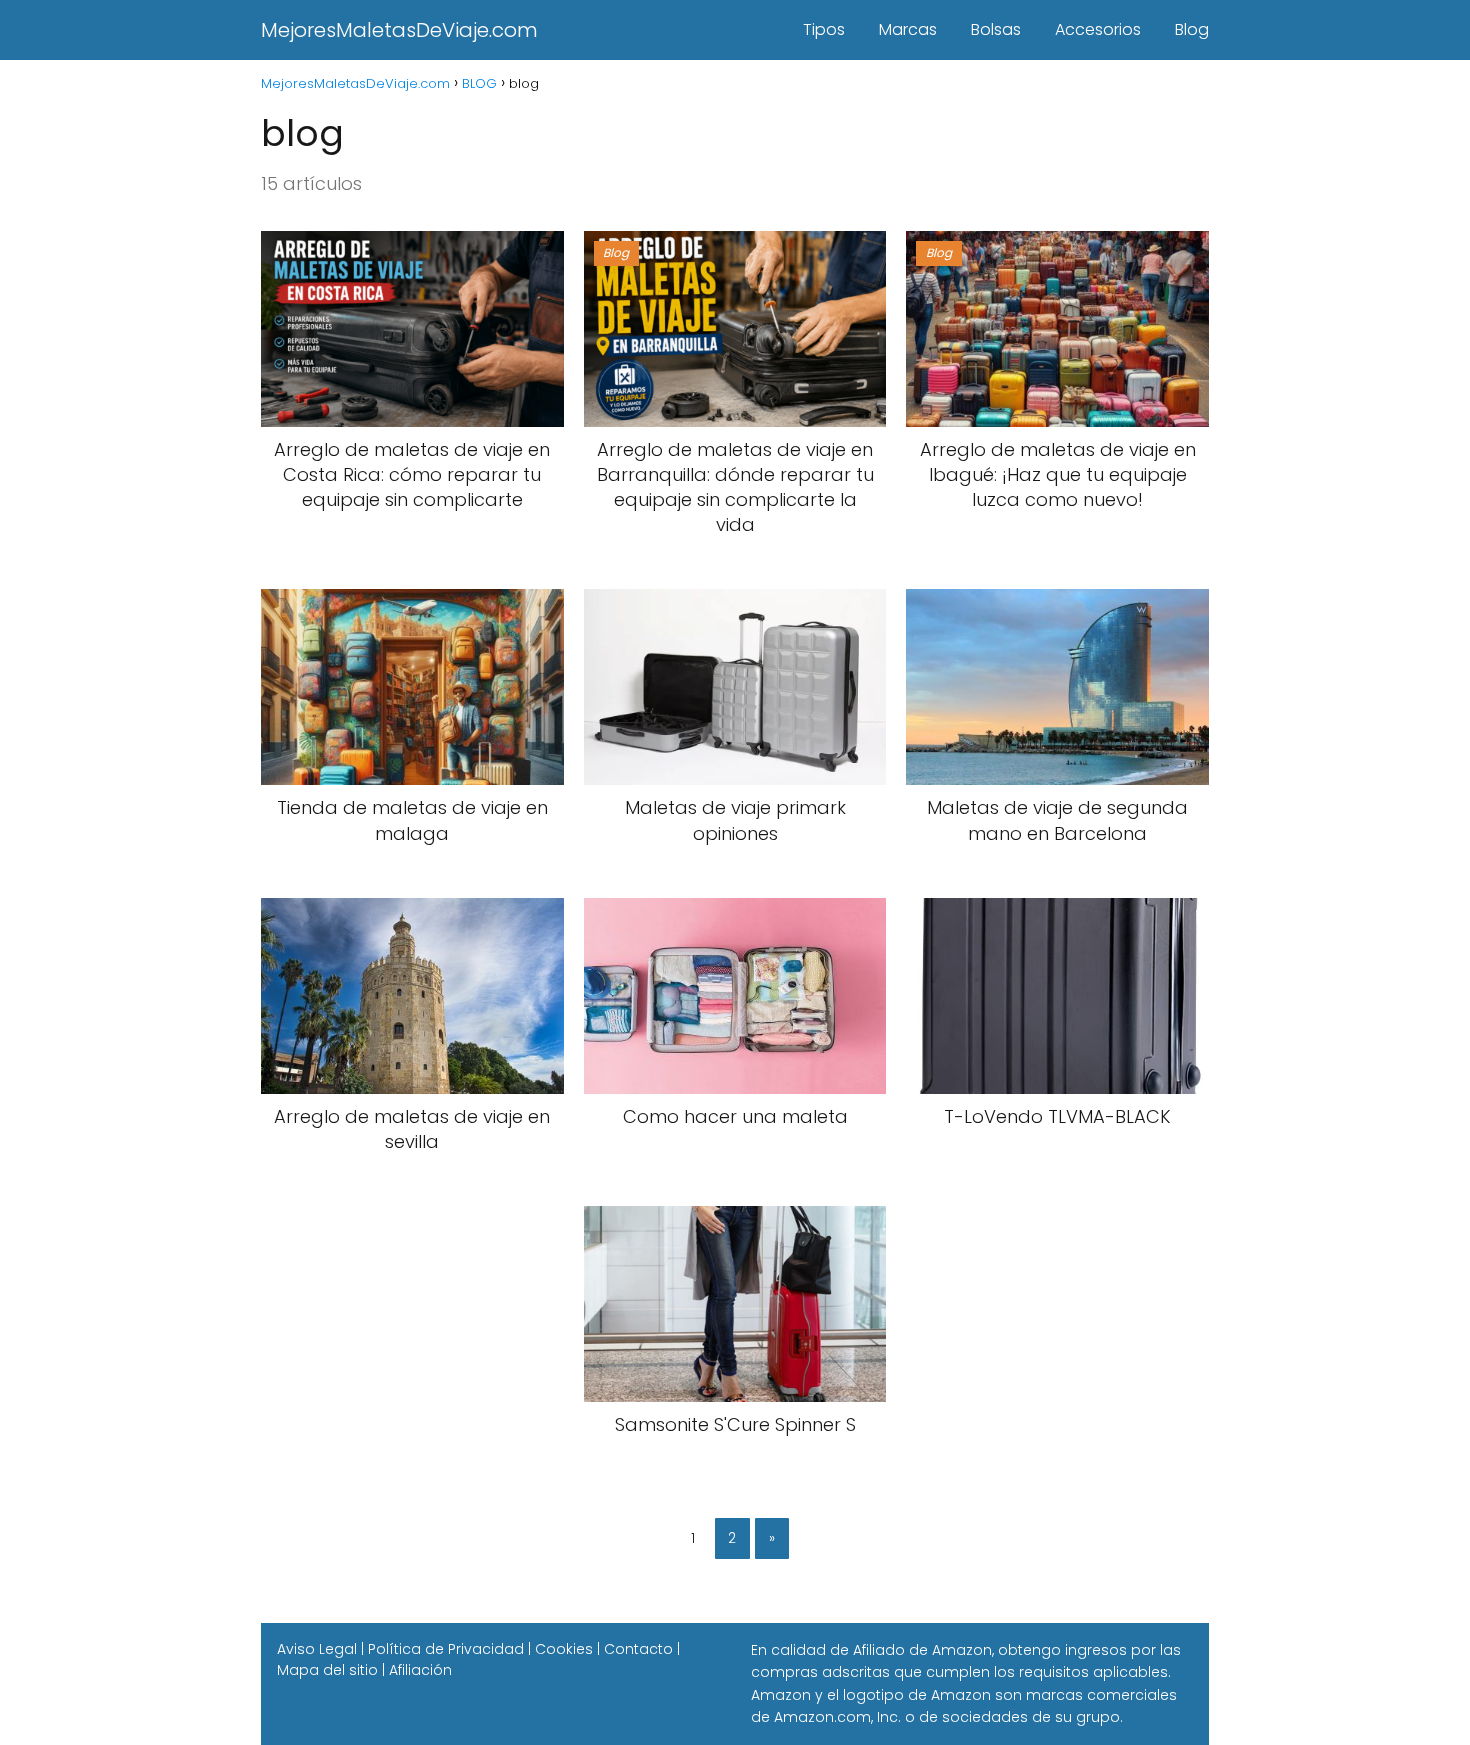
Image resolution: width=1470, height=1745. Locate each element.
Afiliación (420, 1670)
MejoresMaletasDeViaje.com (399, 30)
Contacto (638, 1649)
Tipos (824, 29)
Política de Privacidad (446, 1649)
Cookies (564, 1649)
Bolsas (996, 29)
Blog (1192, 29)
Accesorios (1098, 29)
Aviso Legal (317, 1649)
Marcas (908, 29)
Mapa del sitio (327, 1670)
